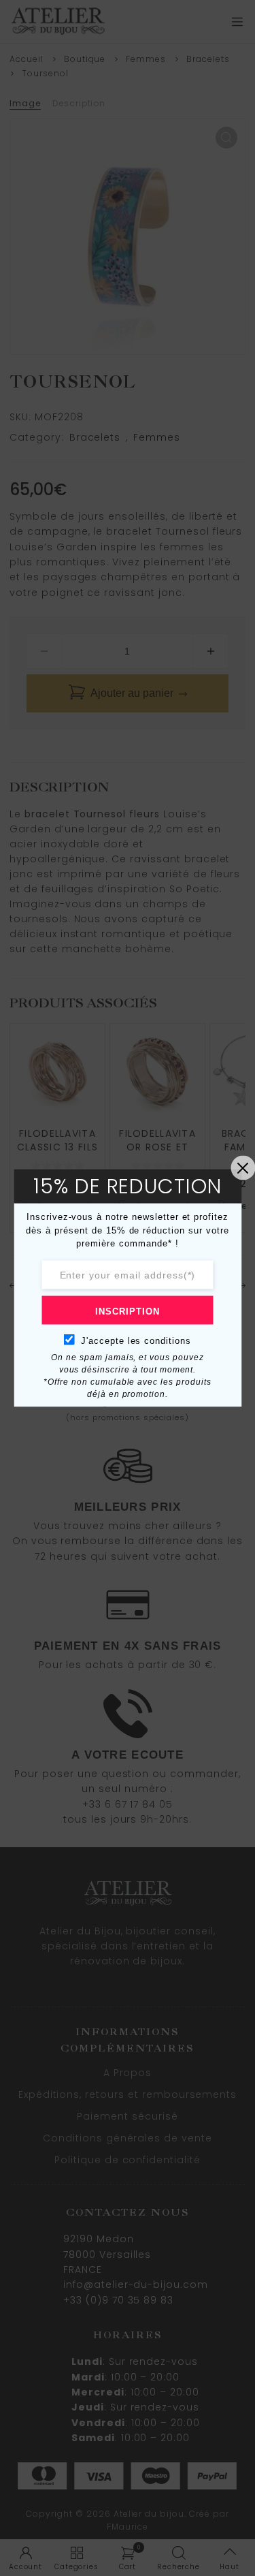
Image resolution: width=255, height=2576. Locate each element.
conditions (166, 1340)
